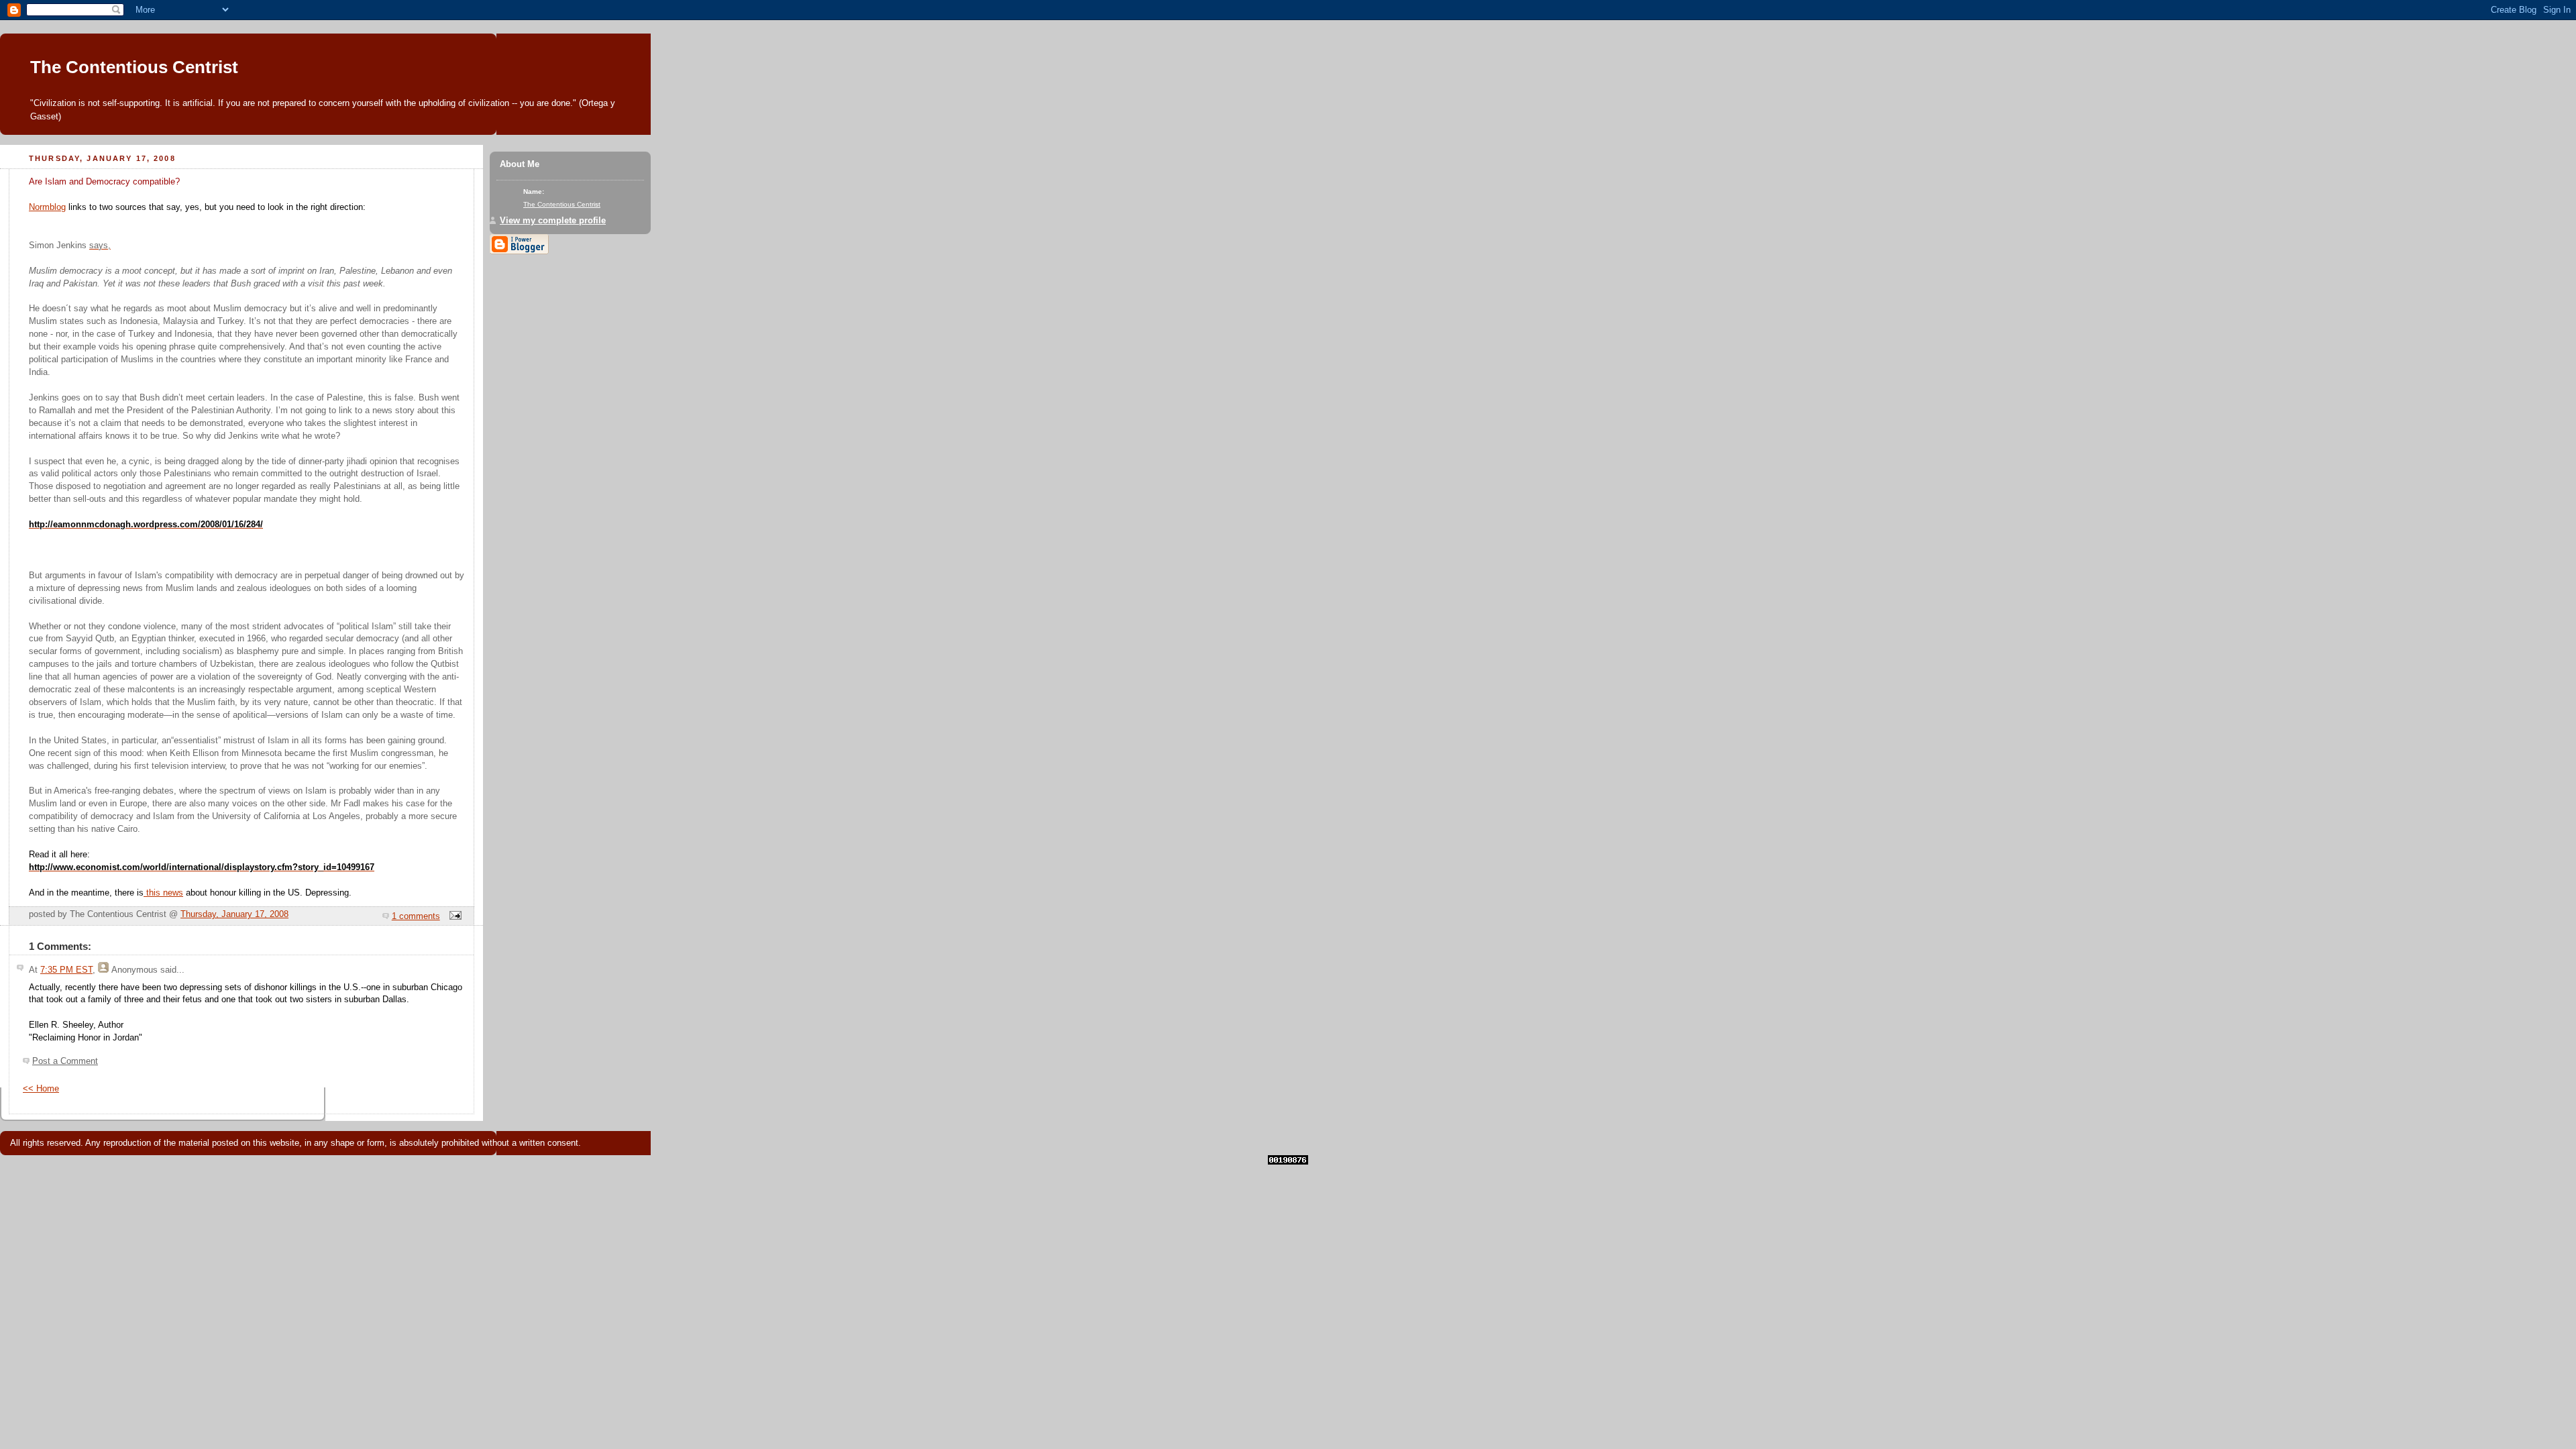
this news (163, 893)
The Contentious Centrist (134, 67)
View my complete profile (553, 221)
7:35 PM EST (66, 970)
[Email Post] (453, 916)
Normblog (47, 207)
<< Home (41, 1089)
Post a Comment (65, 1061)
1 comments (416, 916)
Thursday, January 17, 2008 (234, 914)
